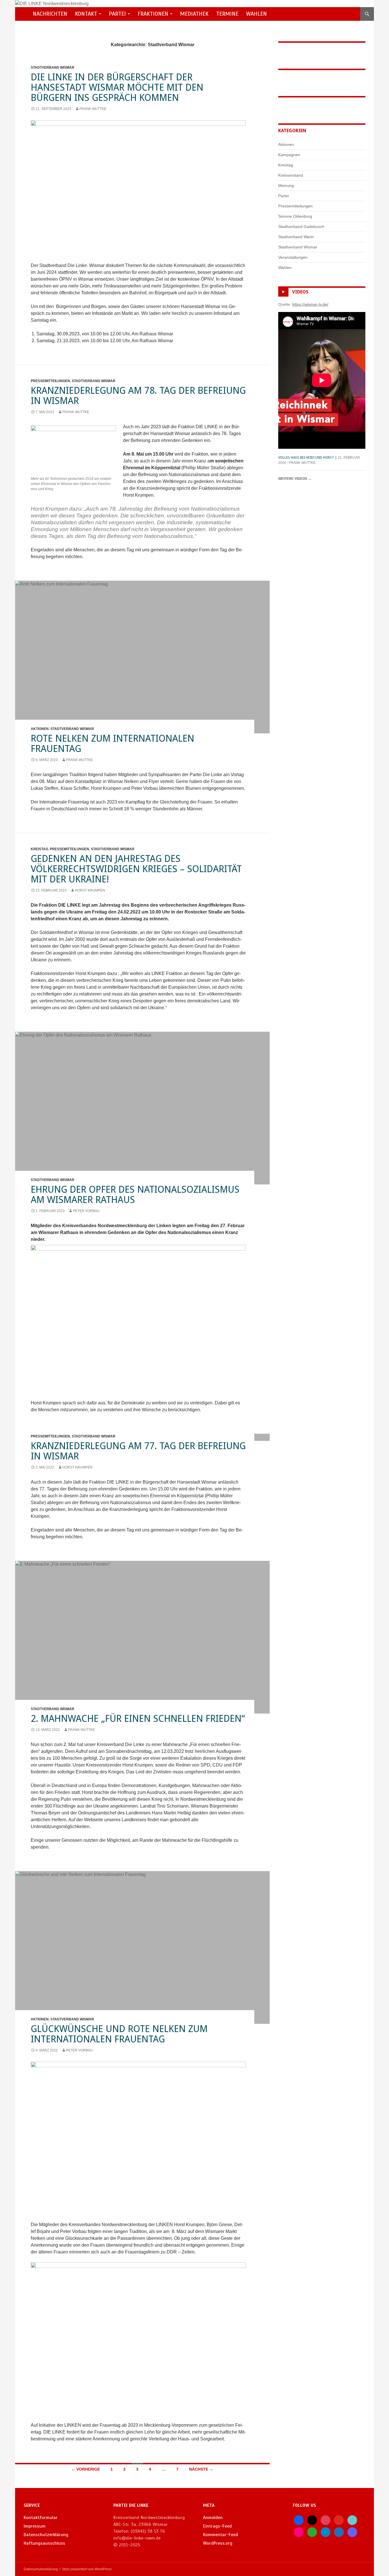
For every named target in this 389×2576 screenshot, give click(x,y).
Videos (300, 292)
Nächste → (201, 2469)
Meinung (286, 185)
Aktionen (40, 729)
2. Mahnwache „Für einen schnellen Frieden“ (138, 1719)
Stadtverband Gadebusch (301, 227)
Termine (227, 14)
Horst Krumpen (90, 890)
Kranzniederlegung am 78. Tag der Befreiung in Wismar (138, 396)
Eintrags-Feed (217, 2526)
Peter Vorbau (86, 1211)
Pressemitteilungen (50, 381)
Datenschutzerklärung (46, 2535)
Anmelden (213, 2518)
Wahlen (256, 14)
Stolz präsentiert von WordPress (87, 2569)
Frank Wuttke (93, 109)
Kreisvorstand (291, 175)
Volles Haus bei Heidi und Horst (306, 458)
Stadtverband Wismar (53, 68)
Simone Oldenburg (295, 216)
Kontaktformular (41, 2518)
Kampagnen (289, 155)
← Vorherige (86, 2469)
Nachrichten (50, 14)
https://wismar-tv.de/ (310, 304)
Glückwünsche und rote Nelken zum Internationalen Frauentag (119, 2034)
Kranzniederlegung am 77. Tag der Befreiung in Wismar (138, 1451)
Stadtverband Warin (296, 237)
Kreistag (39, 849)
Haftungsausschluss (44, 2543)
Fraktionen (153, 14)
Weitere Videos (295, 479)
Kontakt (86, 14)
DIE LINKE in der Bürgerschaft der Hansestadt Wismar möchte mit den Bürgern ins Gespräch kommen (117, 87)
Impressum (35, 2526)
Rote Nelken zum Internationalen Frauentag (112, 744)
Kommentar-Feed (221, 2535)
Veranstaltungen (293, 257)
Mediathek (194, 14)
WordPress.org (218, 2543)
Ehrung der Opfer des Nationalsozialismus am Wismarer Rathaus (135, 1195)
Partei (117, 14)
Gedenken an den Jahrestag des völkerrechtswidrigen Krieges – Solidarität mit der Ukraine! (136, 869)
